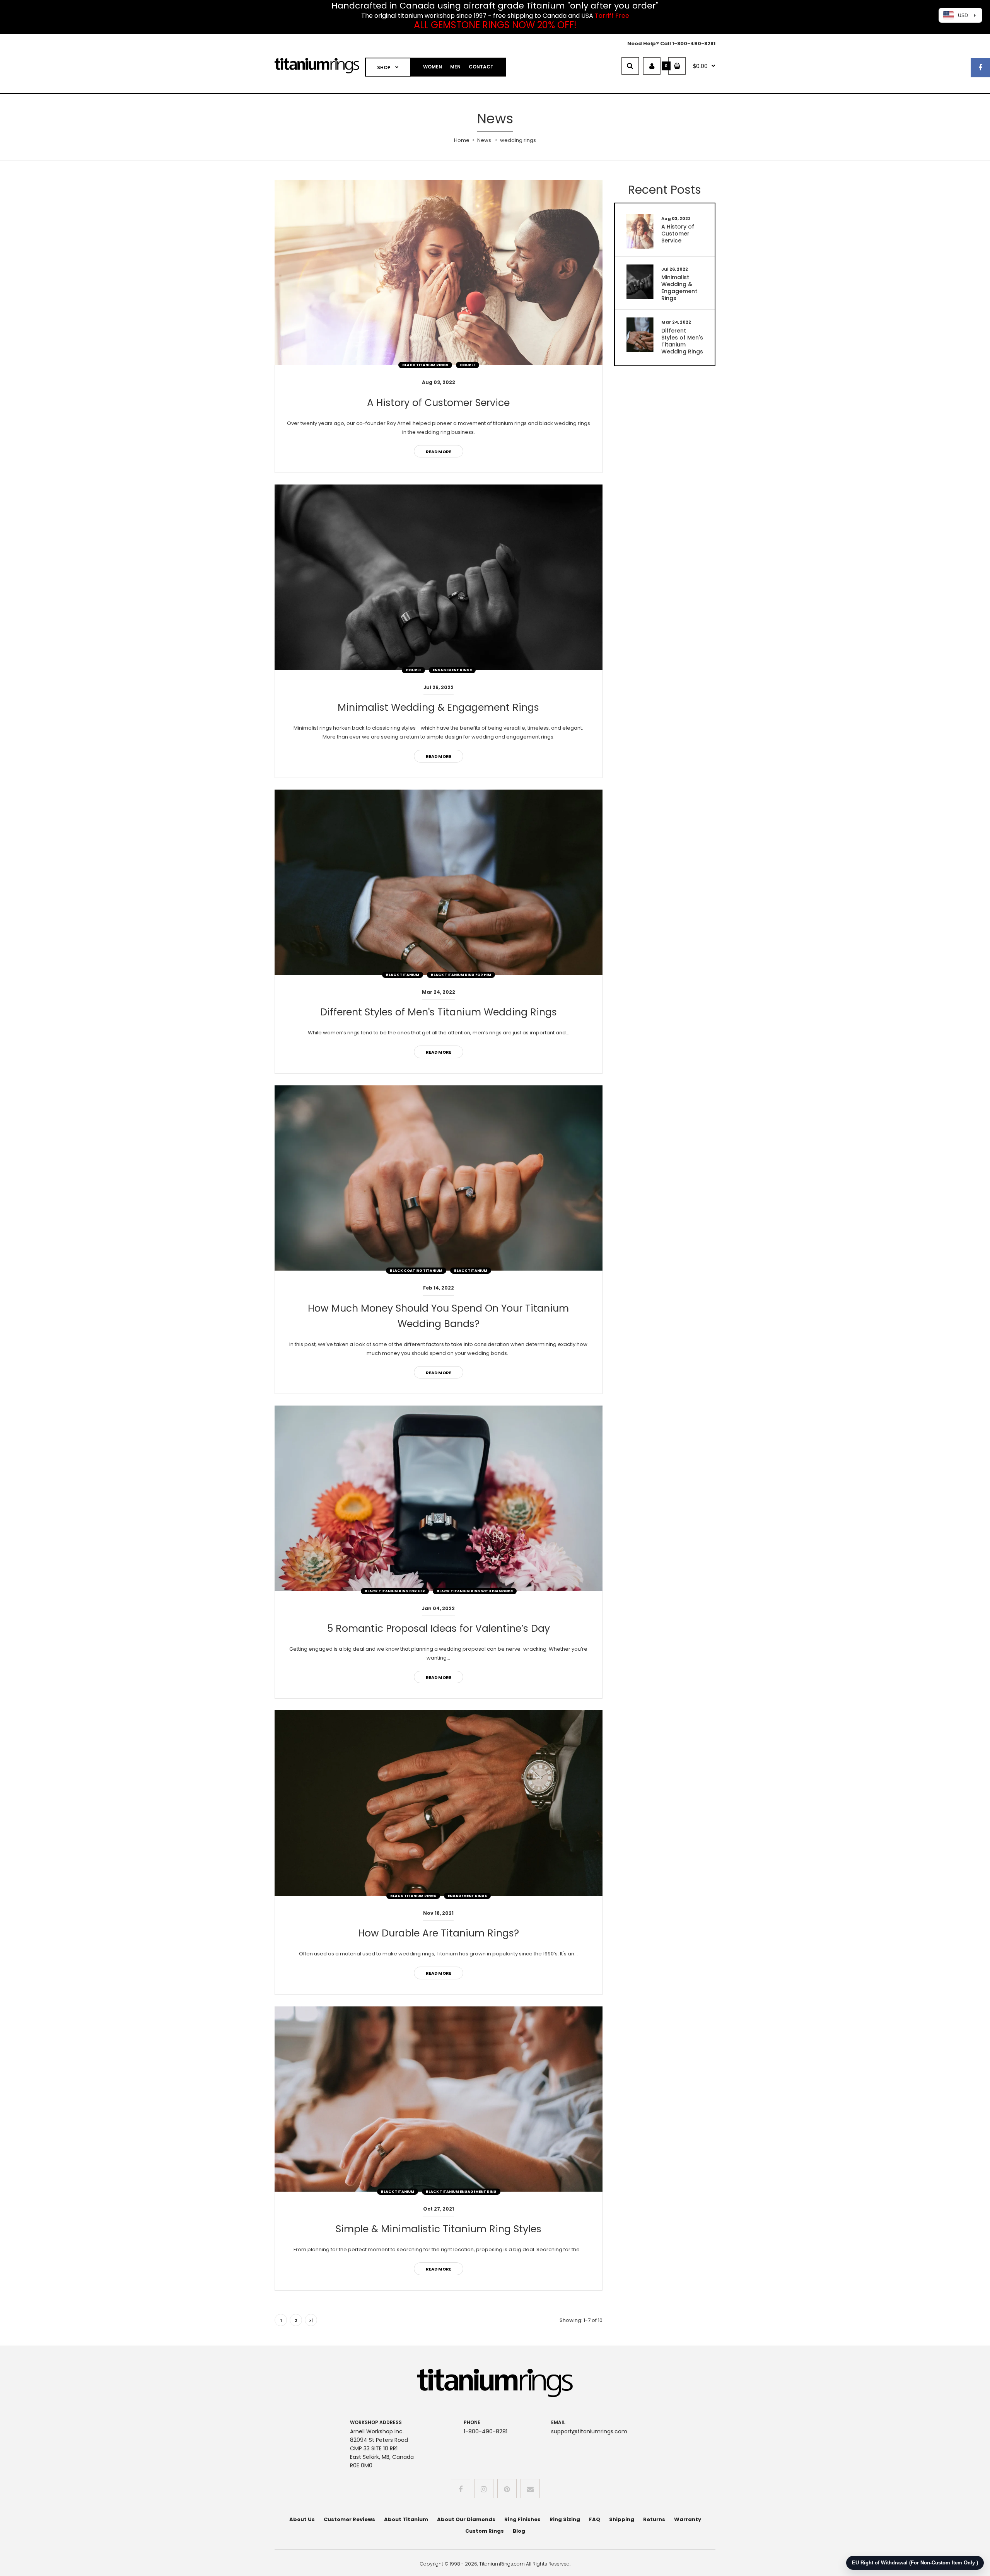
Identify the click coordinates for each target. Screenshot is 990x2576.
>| (311, 2320)
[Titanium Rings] (317, 72)
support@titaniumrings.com (589, 2431)
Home (462, 140)
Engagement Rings (452, 670)
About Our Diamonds (466, 2519)
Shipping (622, 2519)
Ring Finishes (522, 2519)
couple (468, 365)
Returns (654, 2519)
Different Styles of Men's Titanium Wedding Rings (439, 1012)
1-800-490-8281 (694, 44)
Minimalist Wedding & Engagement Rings (438, 707)
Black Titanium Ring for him (461, 975)
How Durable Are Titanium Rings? (439, 1933)
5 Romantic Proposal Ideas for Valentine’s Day (439, 1628)
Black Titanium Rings (425, 365)
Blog (519, 2531)
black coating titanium (416, 1271)
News (484, 140)
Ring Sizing (565, 2519)
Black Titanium (403, 975)
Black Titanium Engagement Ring (461, 2192)
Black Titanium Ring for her (395, 1591)
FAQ (595, 2519)
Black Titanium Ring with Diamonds (475, 1591)
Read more (439, 452)
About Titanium (406, 2519)
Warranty (688, 2519)
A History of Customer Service (438, 403)
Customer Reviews (349, 2519)
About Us (302, 2519)
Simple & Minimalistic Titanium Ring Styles (439, 2229)
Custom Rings (485, 2531)
